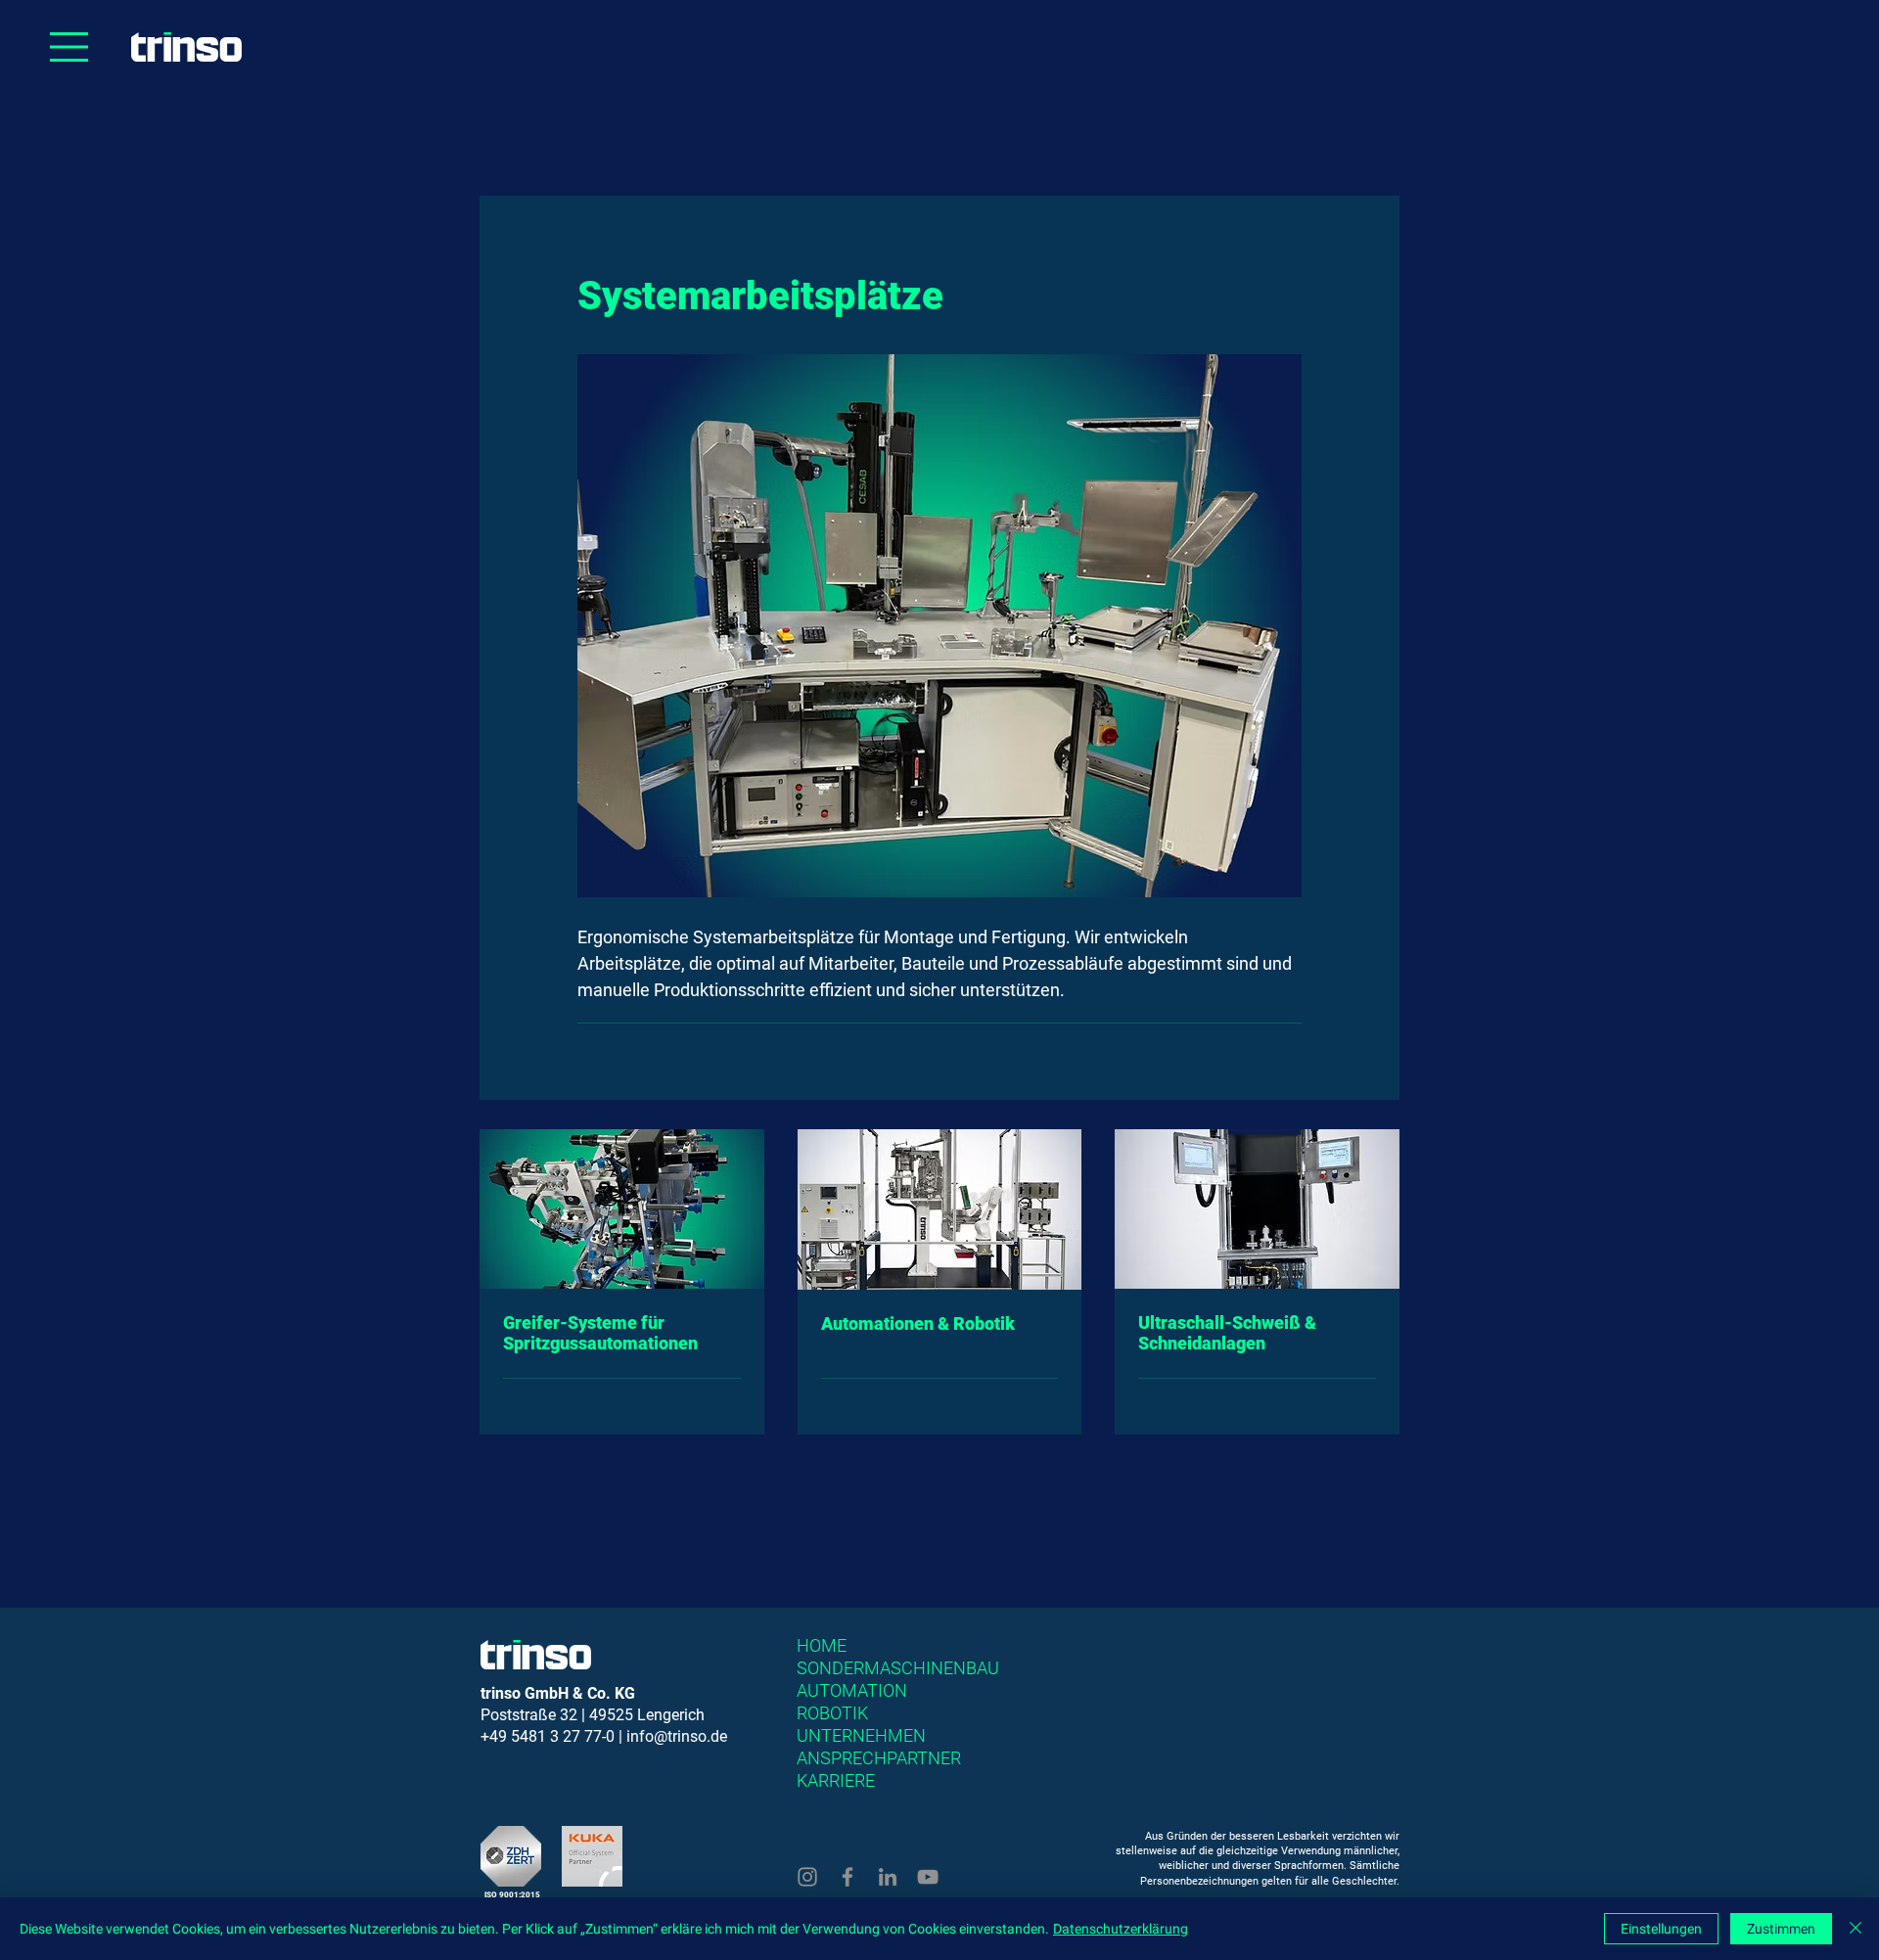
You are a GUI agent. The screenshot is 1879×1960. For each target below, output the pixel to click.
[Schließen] (1856, 1929)
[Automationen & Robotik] (940, 1209)
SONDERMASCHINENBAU (898, 1668)
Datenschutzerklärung (1121, 1929)
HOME (822, 1645)
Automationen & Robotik (918, 1323)
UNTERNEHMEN (861, 1735)
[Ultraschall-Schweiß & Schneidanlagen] (1257, 1209)
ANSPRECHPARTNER (879, 1758)
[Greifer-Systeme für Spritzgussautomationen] (622, 1209)
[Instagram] (807, 1877)
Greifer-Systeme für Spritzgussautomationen (600, 1333)
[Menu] (69, 47)
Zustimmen (1781, 1929)
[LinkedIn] (888, 1877)
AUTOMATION (852, 1690)
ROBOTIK (832, 1713)
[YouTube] (928, 1877)
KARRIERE (836, 1780)
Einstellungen (1661, 1929)
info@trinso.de (677, 1736)
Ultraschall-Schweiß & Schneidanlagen (1227, 1333)
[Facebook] (848, 1877)
